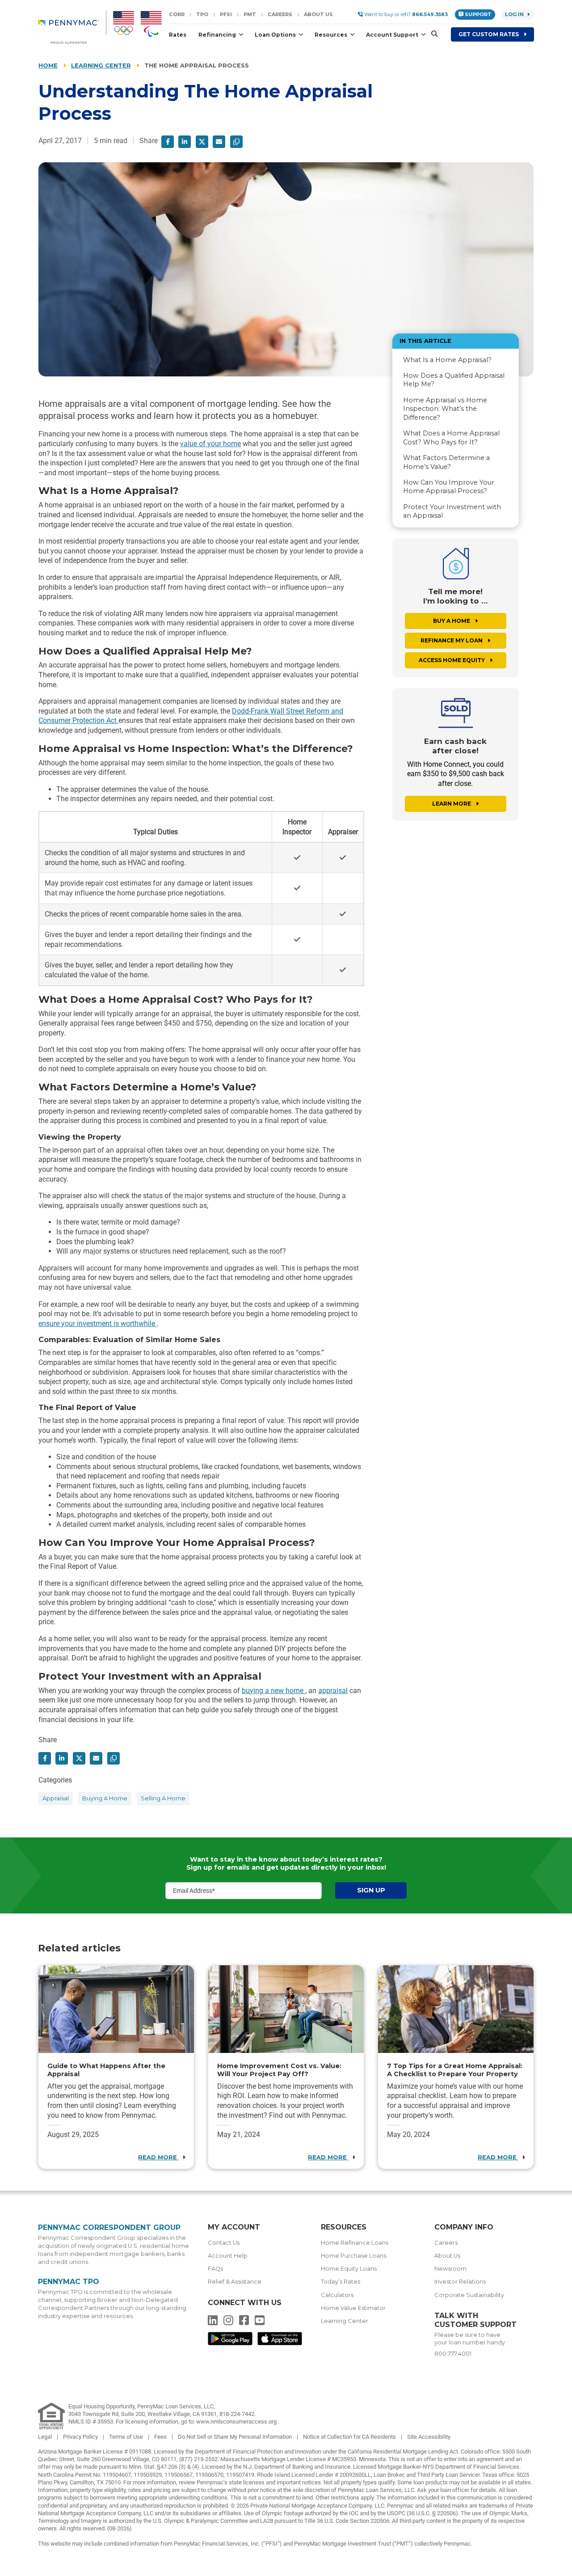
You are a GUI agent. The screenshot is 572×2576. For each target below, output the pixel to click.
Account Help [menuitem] (228, 2256)
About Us (318, 14)
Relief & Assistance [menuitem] (235, 2282)
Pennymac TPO (69, 2282)
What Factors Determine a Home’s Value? (446, 462)
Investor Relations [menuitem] (460, 2282)
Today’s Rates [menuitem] (341, 2282)
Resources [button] (332, 35)
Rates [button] (178, 35)
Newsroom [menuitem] (450, 2269)
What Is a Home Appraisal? (447, 360)
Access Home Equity (452, 660)
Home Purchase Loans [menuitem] (353, 2256)
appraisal (333, 1691)
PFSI (226, 14)
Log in (514, 14)
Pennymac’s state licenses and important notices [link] (259, 2482)
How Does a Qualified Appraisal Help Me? (454, 380)
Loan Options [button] (276, 35)
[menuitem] (72, 27)
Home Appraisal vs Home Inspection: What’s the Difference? (445, 409)
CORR (177, 14)
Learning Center (101, 65)
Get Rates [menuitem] (489, 34)
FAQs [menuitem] (215, 2269)
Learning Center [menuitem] (345, 2321)
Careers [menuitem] (446, 2243)
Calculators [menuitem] (337, 2295)
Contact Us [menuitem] (224, 2243)
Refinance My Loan (452, 640)
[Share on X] (202, 142)
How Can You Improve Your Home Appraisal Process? (449, 487)
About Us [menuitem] (447, 2256)
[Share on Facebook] (168, 142)
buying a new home (273, 1691)
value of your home (210, 444)
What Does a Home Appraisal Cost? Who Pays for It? (451, 437)
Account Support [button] (393, 35)
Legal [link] (46, 2437)
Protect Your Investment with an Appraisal (452, 511)
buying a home (105, 1798)
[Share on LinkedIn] (185, 142)
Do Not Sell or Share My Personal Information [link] (236, 2437)
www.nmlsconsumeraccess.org (237, 2422)
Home (48, 65)
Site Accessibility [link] (429, 2437)
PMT (250, 14)
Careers (280, 14)
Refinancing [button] (218, 35)
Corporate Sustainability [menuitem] (469, 2295)
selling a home (163, 1798)
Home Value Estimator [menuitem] (353, 2308)
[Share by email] (219, 142)
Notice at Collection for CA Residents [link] (350, 2437)
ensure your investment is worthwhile (98, 1324)
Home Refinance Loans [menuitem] (355, 2243)
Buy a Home (452, 621)
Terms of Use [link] (127, 2437)
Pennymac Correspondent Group (109, 2228)
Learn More (452, 804)
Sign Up (371, 1890)
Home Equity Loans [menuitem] (349, 2269)
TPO (202, 14)
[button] (432, 34)
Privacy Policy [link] (81, 2437)
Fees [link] (161, 2437)
